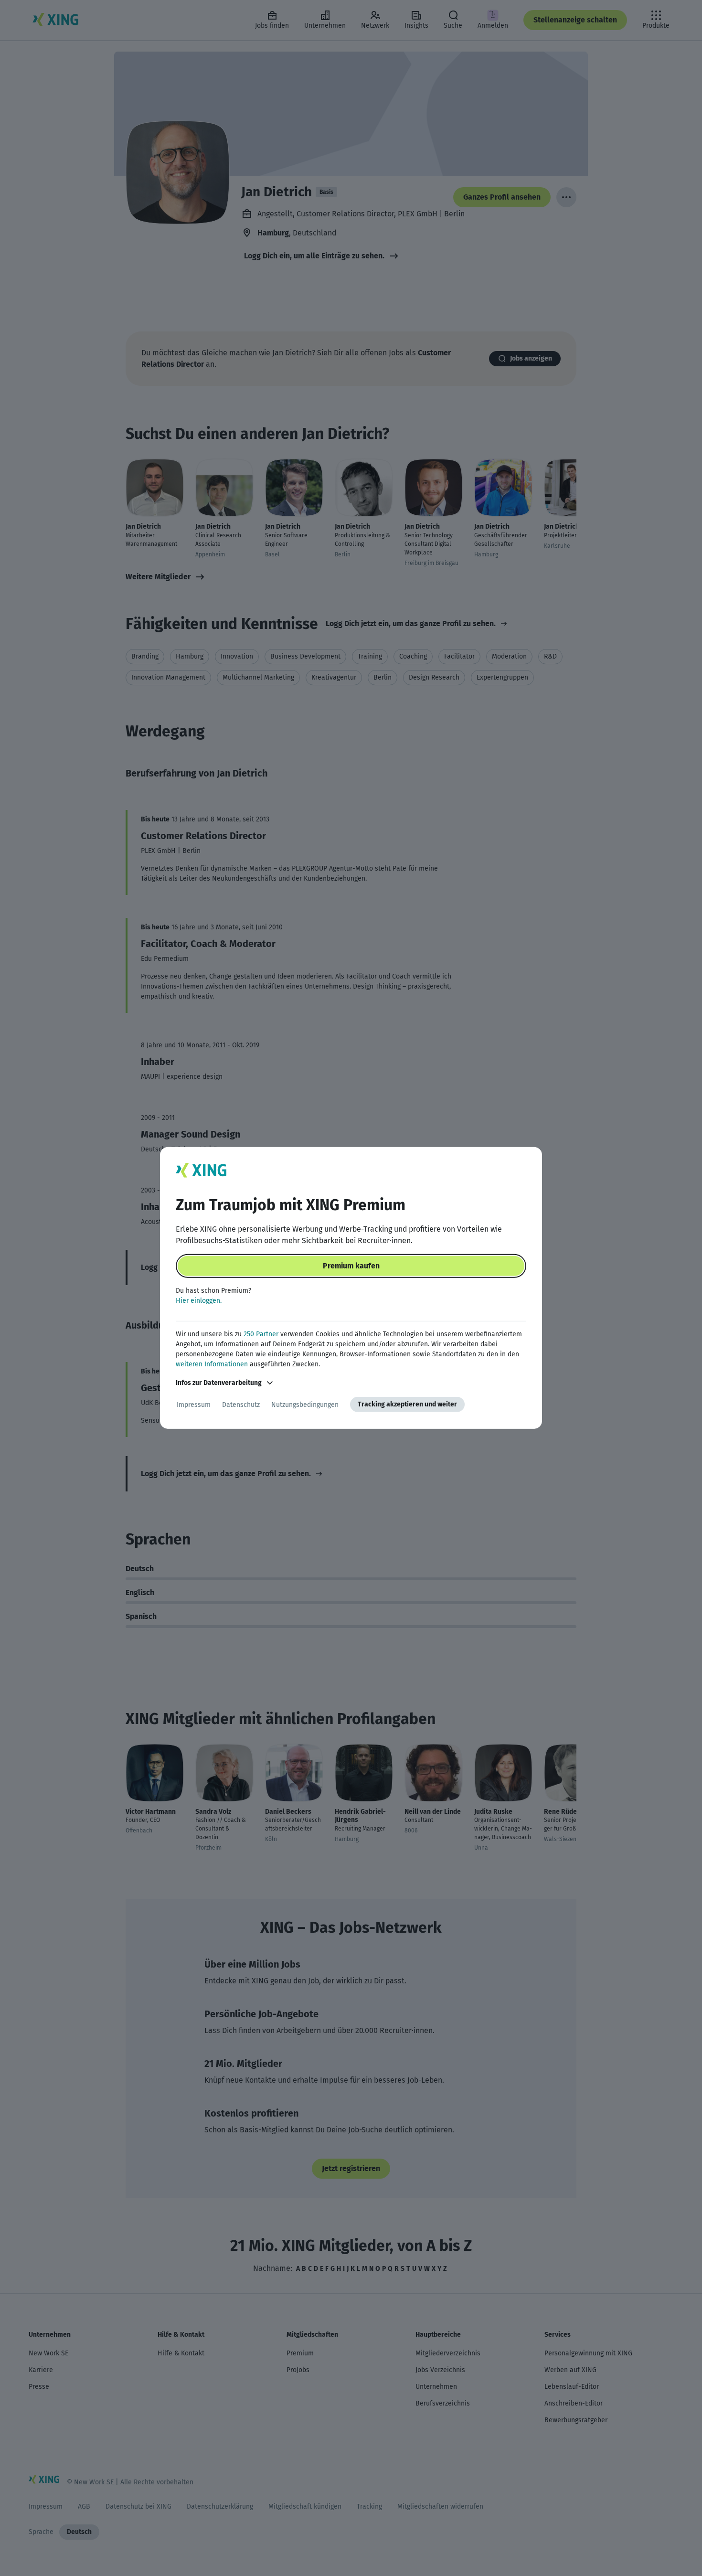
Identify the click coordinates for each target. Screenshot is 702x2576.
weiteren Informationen (212, 1364)
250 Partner (261, 1334)
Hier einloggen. (199, 1301)
